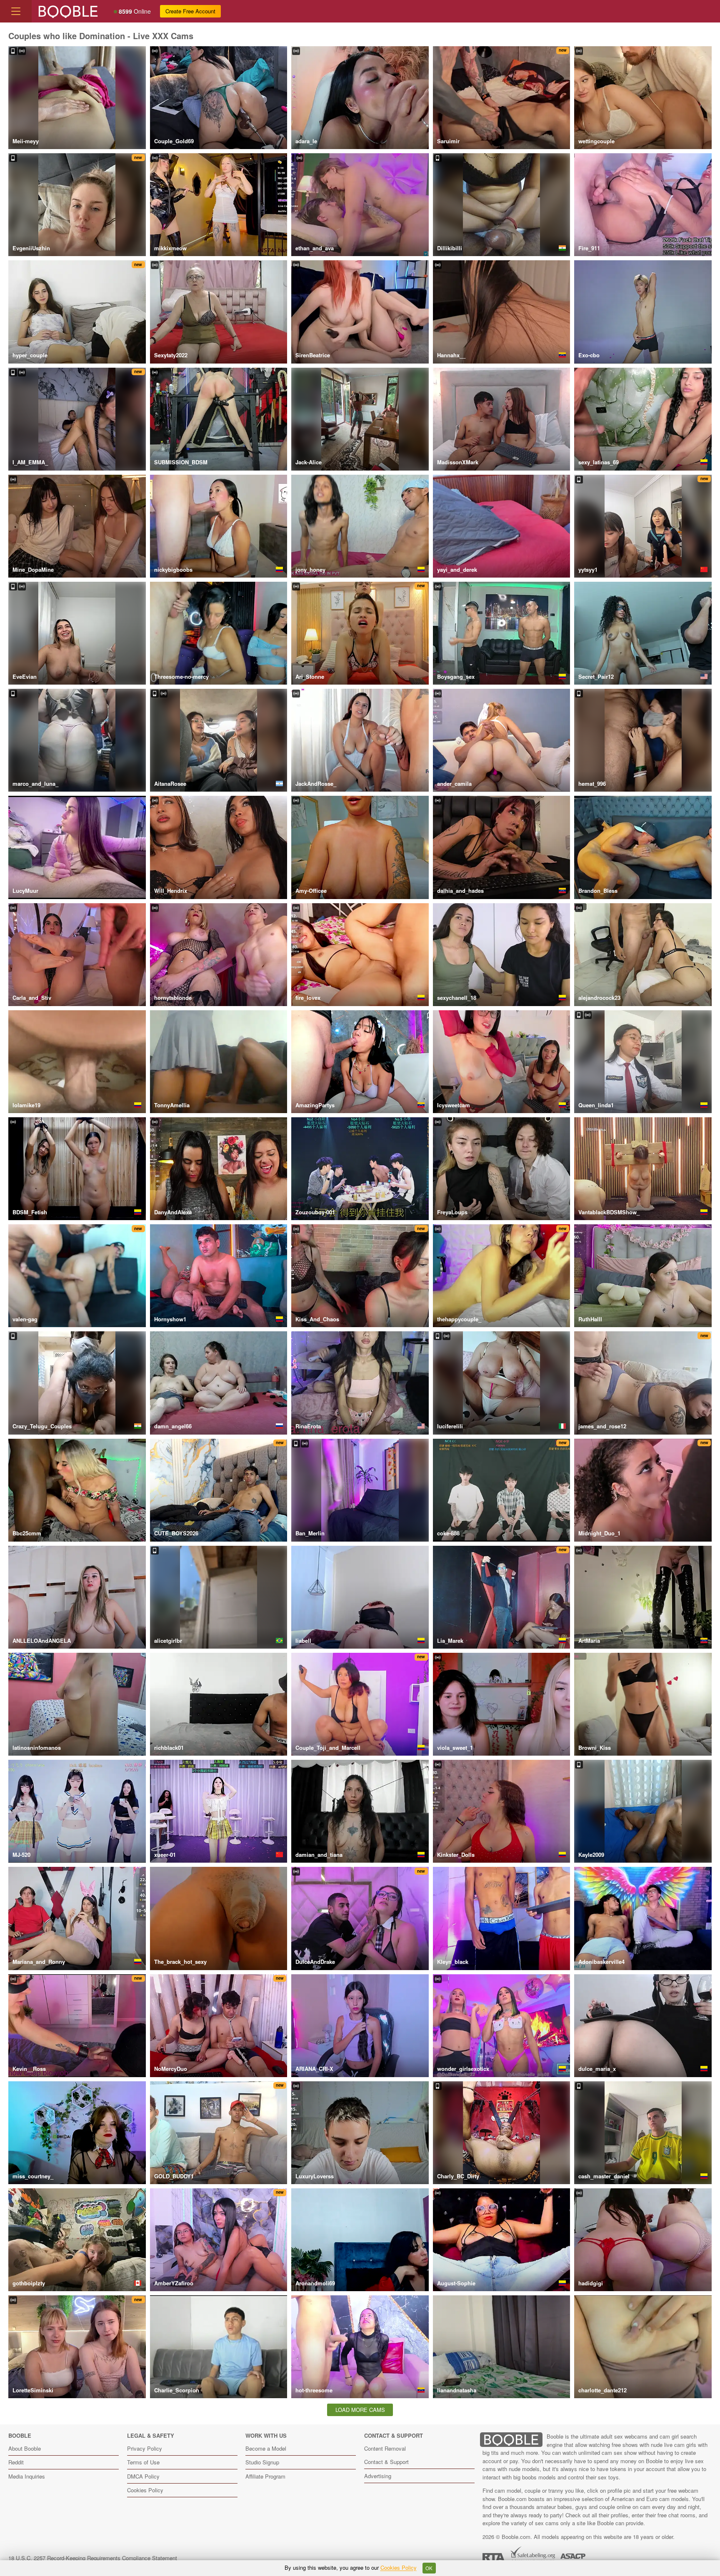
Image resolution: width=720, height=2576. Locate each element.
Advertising (378, 2476)
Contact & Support (386, 2462)
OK (429, 2568)
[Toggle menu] (16, 11)
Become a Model (266, 2448)
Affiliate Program (265, 2476)
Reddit (16, 2462)
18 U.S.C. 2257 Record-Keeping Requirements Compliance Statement (93, 2558)
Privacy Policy (145, 2448)
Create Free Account (190, 11)
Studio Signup (262, 2462)
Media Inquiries (27, 2476)
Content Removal (385, 2448)
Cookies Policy (145, 2490)
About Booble (25, 2448)
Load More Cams (360, 2410)
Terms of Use (143, 2462)
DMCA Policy (143, 2476)
